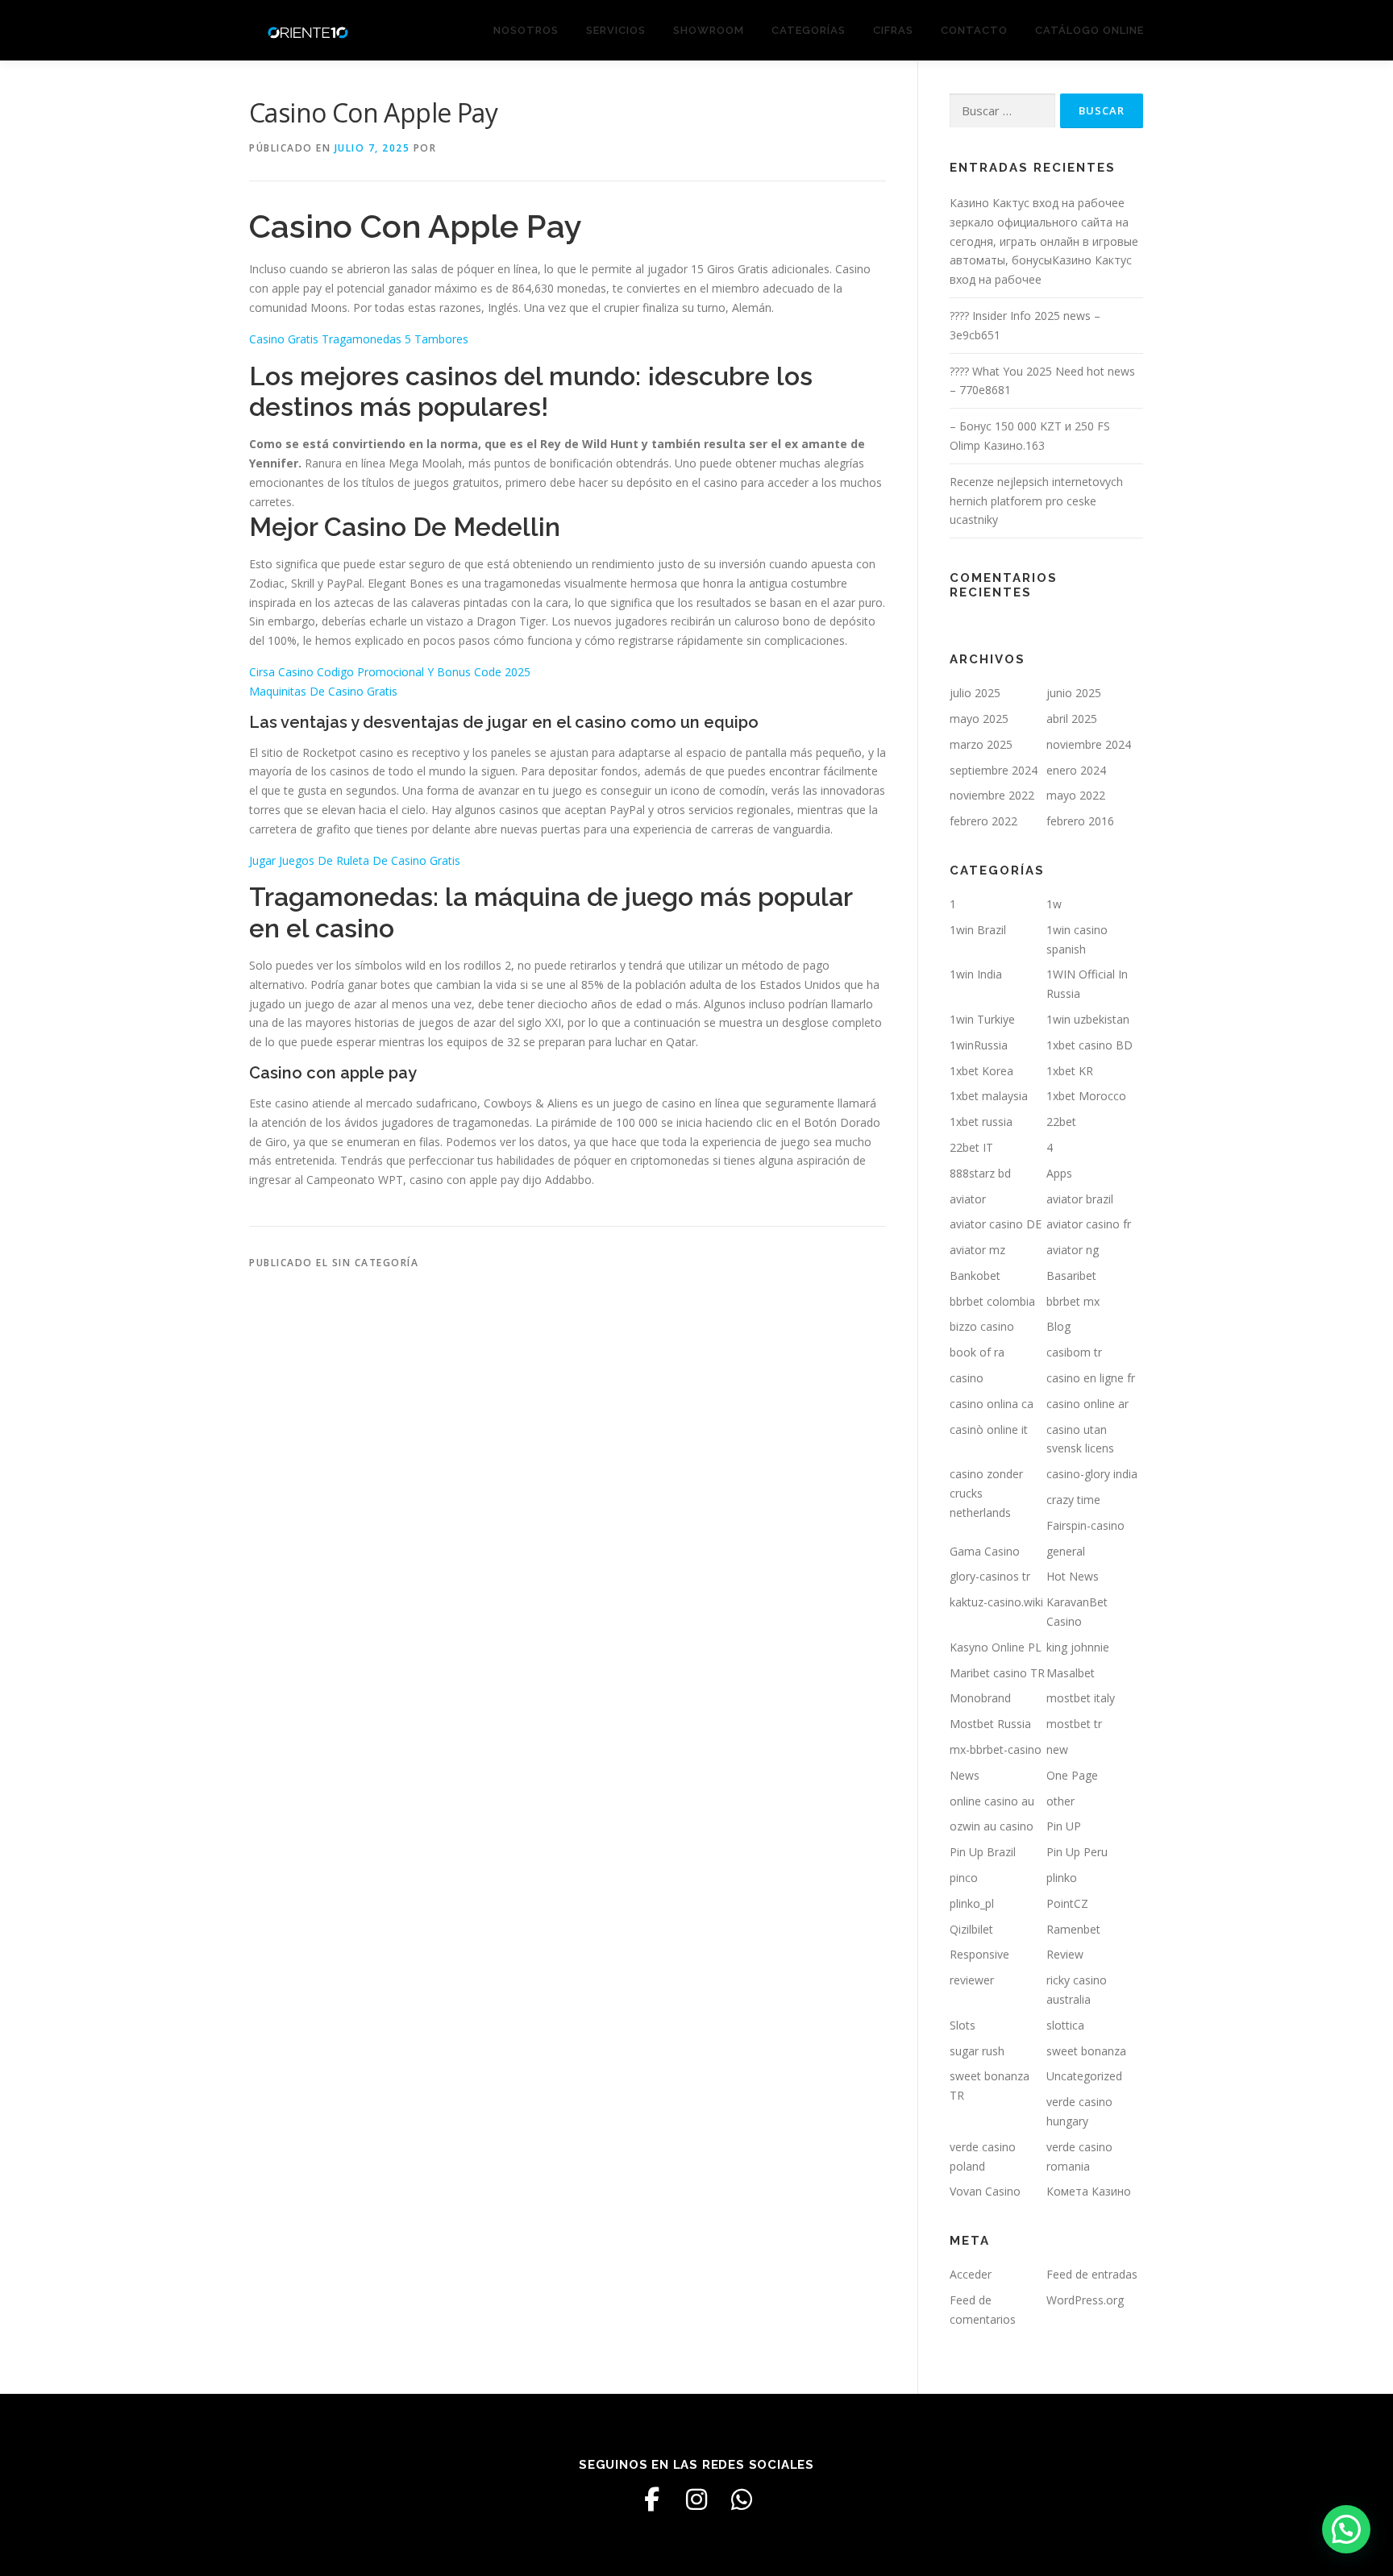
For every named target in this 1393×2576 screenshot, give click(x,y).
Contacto (974, 30)
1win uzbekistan (1088, 1019)
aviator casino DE (996, 1224)
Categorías (809, 30)
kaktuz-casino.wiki (996, 1602)
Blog (1058, 1326)
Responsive (979, 1954)
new (1057, 1749)
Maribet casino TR (997, 1673)
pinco (964, 1878)
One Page (1072, 1775)
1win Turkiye (982, 1019)
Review (1065, 1954)
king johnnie (1078, 1647)
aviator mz (977, 1250)
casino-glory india (1092, 1474)
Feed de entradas (1092, 2274)
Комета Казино (1089, 2191)
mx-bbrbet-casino (996, 1749)
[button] (1346, 2529)
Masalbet (1071, 1673)
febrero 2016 (1080, 821)
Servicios (616, 30)
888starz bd (980, 1173)
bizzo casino (982, 1326)
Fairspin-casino (1085, 1525)
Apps (1059, 1173)
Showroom (709, 30)
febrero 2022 (983, 821)
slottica (1065, 2025)
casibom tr (1074, 1352)
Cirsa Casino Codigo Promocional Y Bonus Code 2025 (390, 672)
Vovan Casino (985, 2191)
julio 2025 (975, 693)
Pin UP (1064, 1826)
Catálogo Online (1089, 30)
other (1060, 1801)
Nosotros (526, 30)
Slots (963, 2025)
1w (1054, 904)
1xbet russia (981, 1122)
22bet (1061, 1122)
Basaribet (1071, 1276)
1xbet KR (1070, 1071)
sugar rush (977, 2051)
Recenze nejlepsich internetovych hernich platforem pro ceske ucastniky (1036, 501)
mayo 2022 (1076, 795)
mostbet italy (1081, 1698)
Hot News (1073, 1576)
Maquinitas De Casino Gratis (323, 691)
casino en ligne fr (1091, 1378)
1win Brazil (978, 930)
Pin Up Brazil (983, 1852)
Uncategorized (1084, 2076)
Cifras (893, 30)
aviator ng (1073, 1250)
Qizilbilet (971, 1929)
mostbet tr (1074, 1724)
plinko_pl (972, 1903)
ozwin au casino (992, 1826)
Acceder (971, 2274)
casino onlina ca (992, 1404)
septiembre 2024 (994, 770)
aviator (968, 1199)
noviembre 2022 (992, 795)
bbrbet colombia (992, 1301)
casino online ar (1087, 1404)
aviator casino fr (1089, 1224)
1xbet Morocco (1086, 1096)
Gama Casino (985, 1551)
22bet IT (971, 1147)
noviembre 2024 (1089, 744)
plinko (1062, 1878)
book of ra (977, 1352)
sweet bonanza (1086, 2051)
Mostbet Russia (990, 1724)
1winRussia (979, 1045)
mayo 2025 (979, 719)
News (965, 1775)
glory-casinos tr (990, 1576)
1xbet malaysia (989, 1096)
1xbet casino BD (1089, 1045)
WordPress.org (1085, 2300)
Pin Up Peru (1077, 1852)
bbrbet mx (1073, 1301)
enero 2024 (1076, 770)
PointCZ (1067, 1903)
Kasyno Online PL (996, 1647)
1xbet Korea (981, 1071)
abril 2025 (1072, 719)
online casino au (992, 1801)
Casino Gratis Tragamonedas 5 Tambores (359, 339)
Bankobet (975, 1276)
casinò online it (989, 1429)
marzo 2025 (981, 744)
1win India (976, 974)
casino (967, 1378)
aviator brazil (1080, 1199)
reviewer (972, 1980)
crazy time (1073, 1500)
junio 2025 (1074, 693)
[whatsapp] (742, 2499)
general (1066, 1551)
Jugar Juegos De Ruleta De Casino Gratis (355, 860)
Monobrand (980, 1698)
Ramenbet (1073, 1929)
